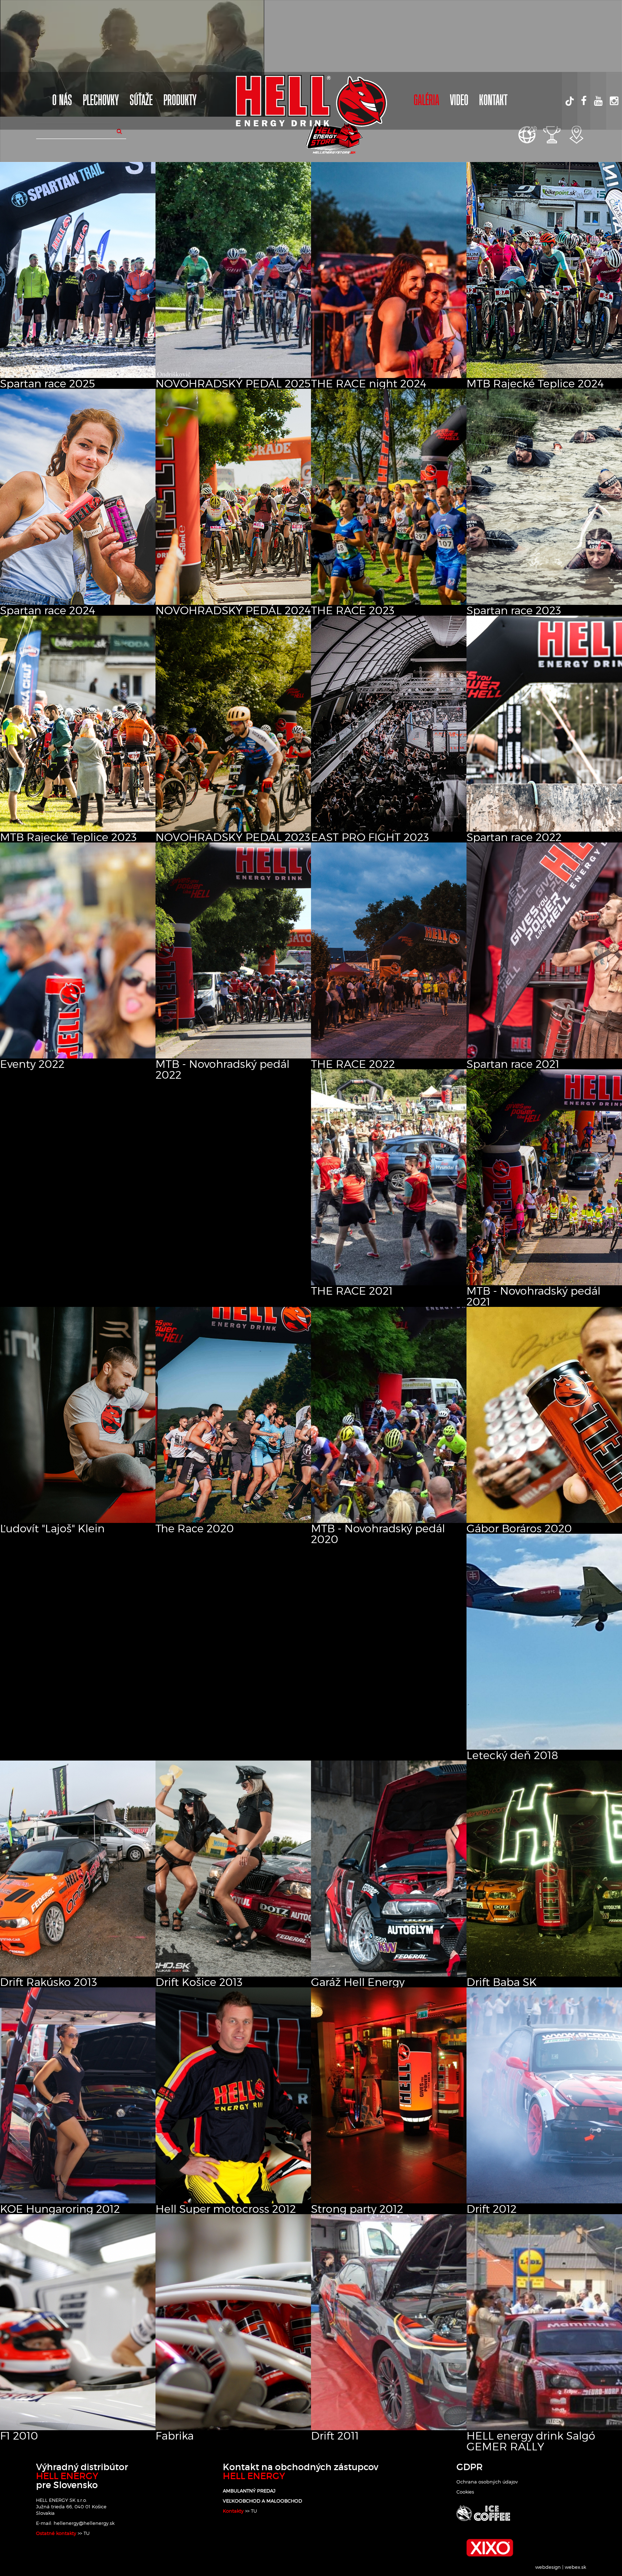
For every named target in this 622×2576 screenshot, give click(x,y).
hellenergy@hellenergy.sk (84, 2523)
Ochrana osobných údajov (487, 2482)
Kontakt (493, 101)
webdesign (548, 2567)
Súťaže (141, 101)
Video (459, 101)
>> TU (83, 2533)
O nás (62, 101)
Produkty (180, 101)
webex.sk (575, 2567)
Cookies (465, 2492)
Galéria (426, 101)
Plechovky (101, 101)
